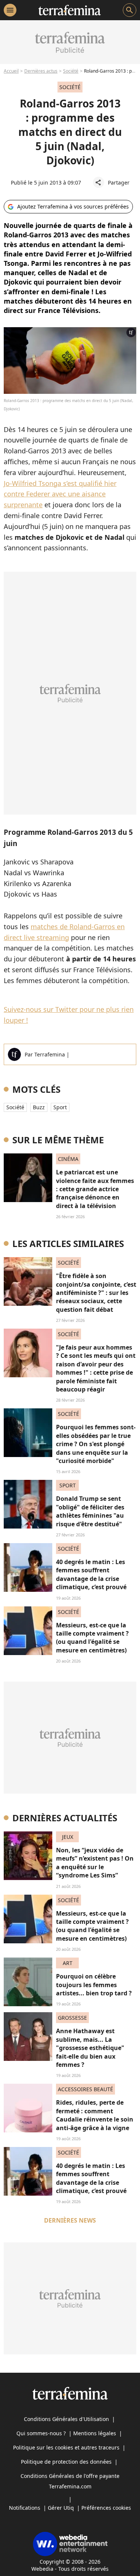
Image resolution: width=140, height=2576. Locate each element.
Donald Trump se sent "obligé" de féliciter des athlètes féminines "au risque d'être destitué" (90, 1511)
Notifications (25, 2508)
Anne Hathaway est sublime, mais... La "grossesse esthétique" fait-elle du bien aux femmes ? (90, 2048)
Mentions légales (95, 2433)
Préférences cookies (106, 2508)
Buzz (39, 1107)
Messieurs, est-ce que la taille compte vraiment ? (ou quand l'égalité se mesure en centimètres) (92, 1638)
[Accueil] (70, 10)
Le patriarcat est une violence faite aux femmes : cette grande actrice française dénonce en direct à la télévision (95, 1189)
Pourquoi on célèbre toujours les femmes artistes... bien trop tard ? (94, 1985)
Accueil (11, 71)
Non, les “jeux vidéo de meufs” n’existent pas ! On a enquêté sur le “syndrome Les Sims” (95, 1863)
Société (71, 71)
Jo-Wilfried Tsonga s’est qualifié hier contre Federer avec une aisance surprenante (60, 494)
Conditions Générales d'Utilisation (66, 2419)
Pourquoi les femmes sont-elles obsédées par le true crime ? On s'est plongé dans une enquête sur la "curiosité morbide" (96, 1444)
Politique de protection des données (66, 2462)
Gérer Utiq (61, 2508)
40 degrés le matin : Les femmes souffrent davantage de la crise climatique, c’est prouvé (91, 1574)
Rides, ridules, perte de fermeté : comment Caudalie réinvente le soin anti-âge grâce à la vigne (95, 2115)
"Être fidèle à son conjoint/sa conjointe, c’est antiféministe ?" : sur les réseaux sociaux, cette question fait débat (96, 1293)
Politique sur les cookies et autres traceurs (66, 2447)
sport (60, 1107)
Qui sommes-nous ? (41, 2433)
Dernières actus (41, 71)
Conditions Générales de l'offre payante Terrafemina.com (70, 2481)
